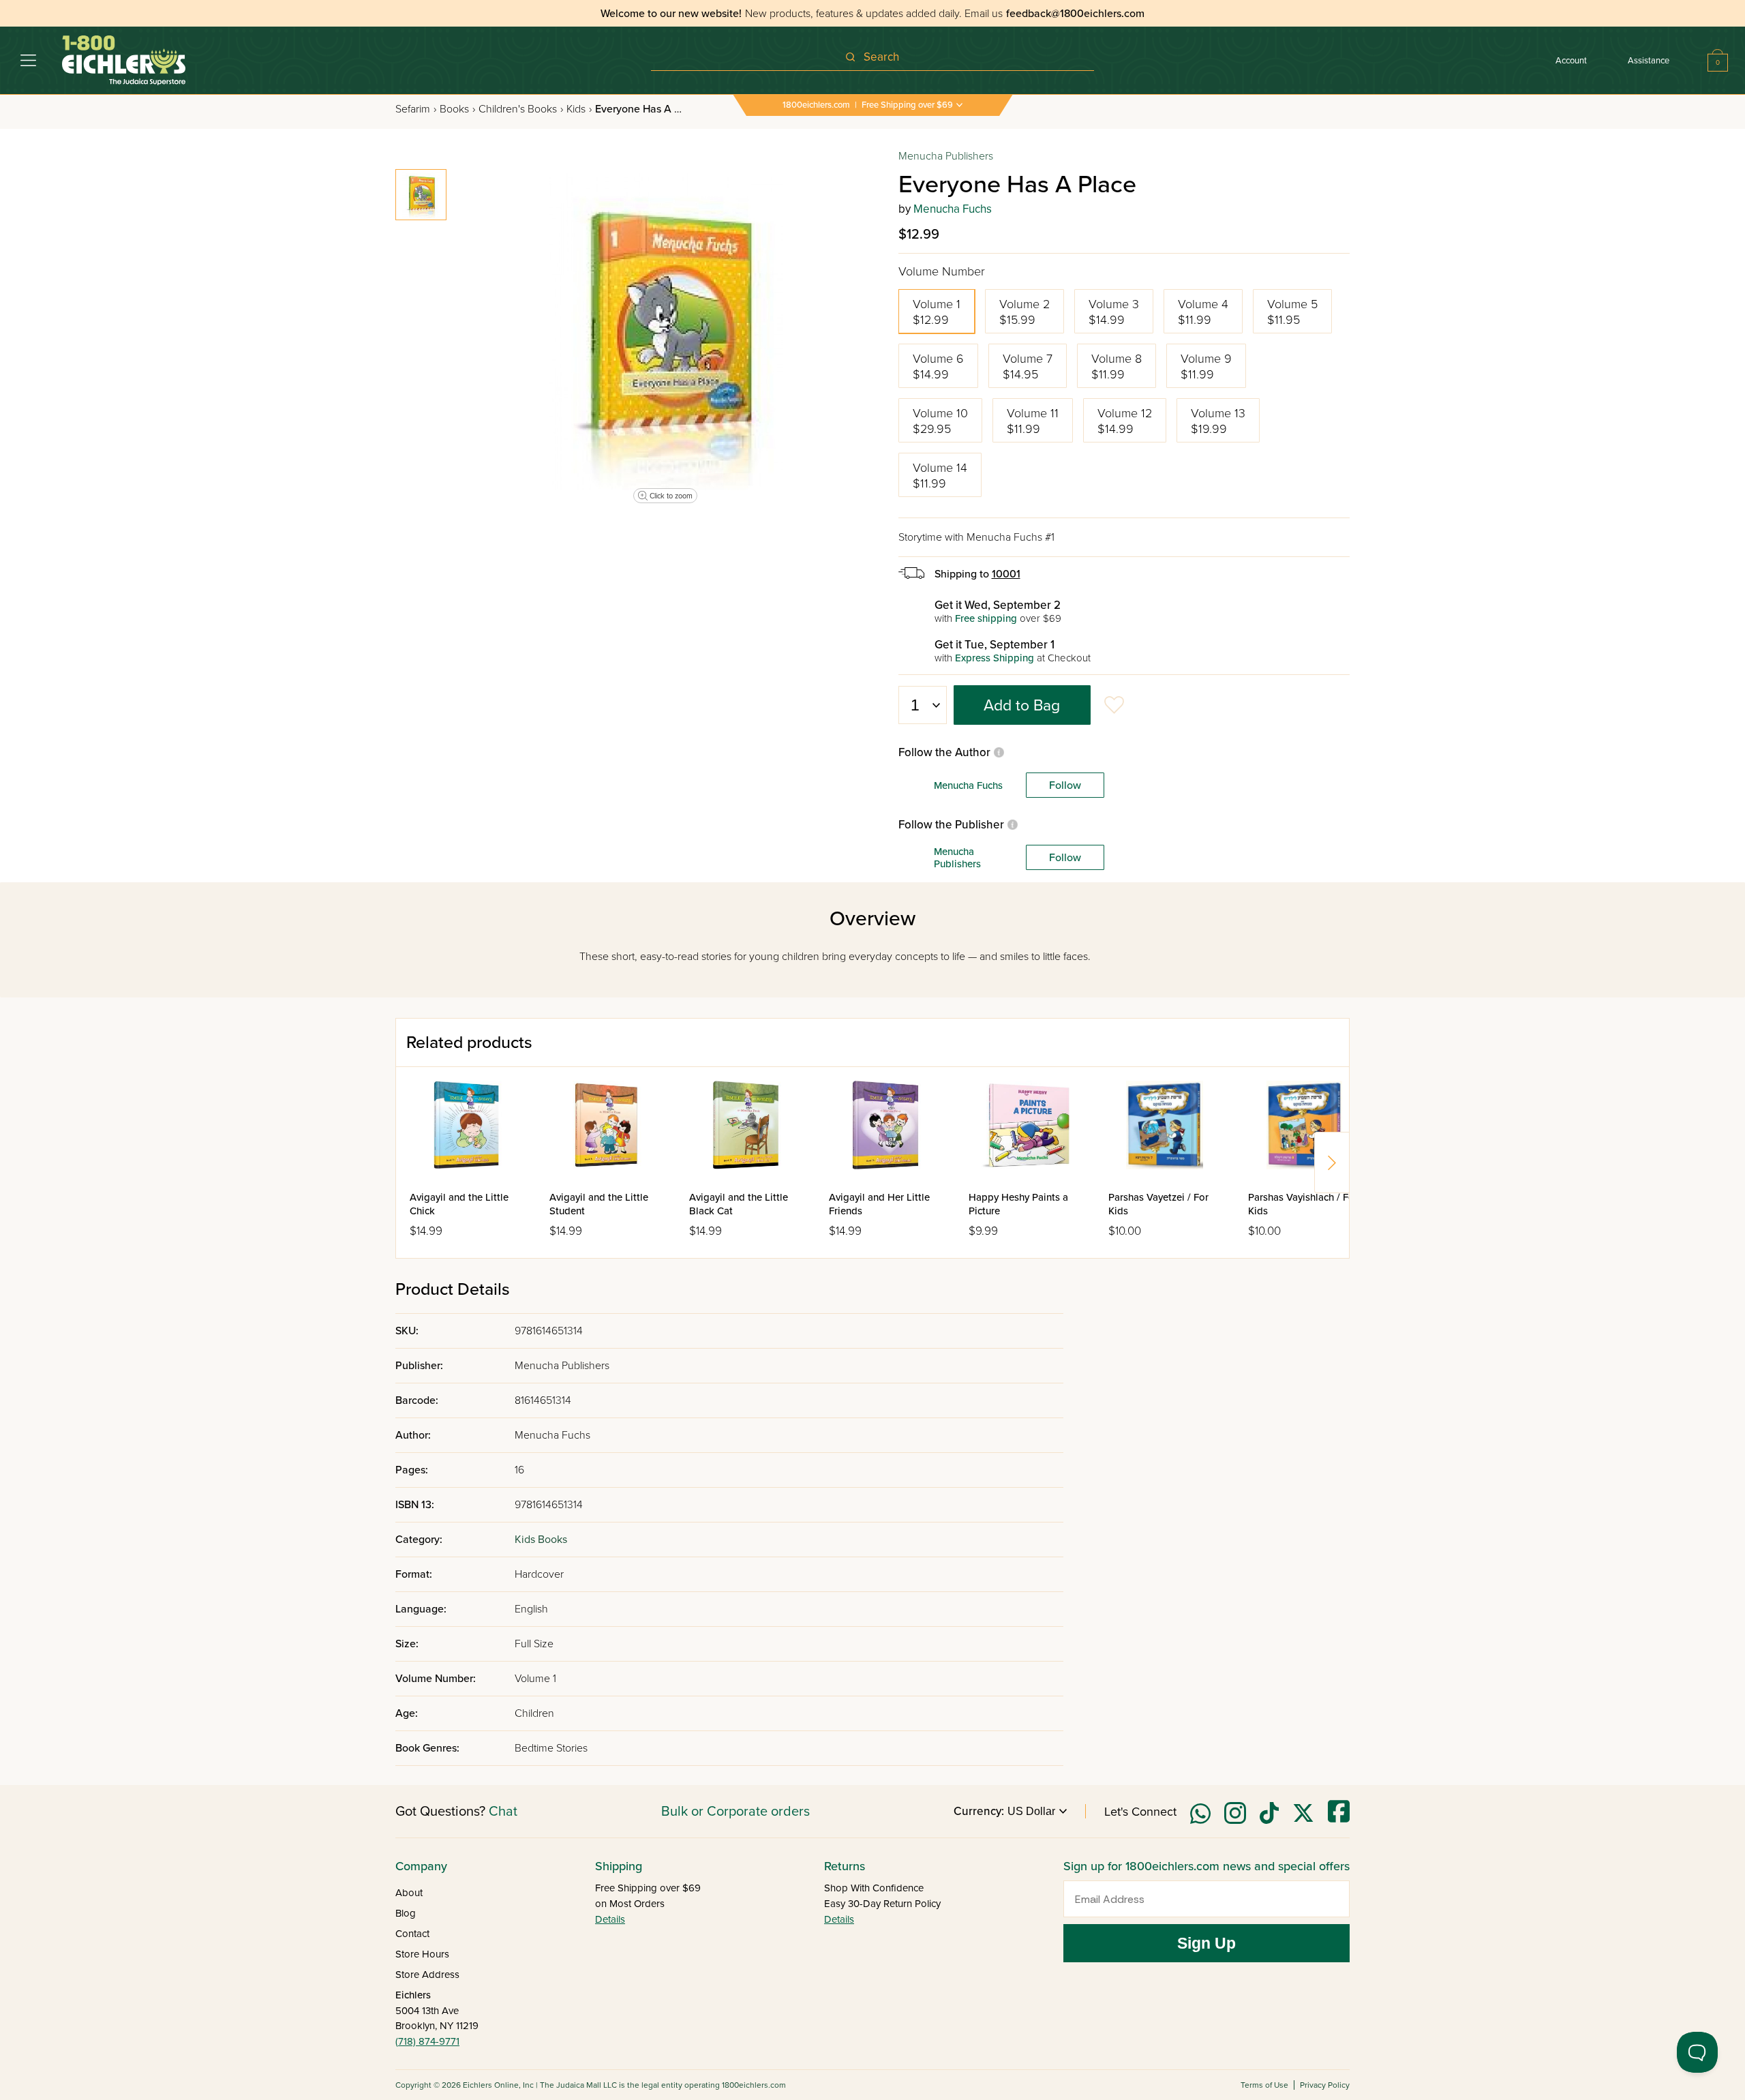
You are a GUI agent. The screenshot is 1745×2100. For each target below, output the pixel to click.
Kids (579, 109)
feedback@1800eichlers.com (1075, 14)
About (409, 1893)
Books (457, 109)
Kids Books (541, 1540)
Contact (412, 1934)
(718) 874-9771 (427, 2041)
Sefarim (416, 109)
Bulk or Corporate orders (735, 1812)
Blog (406, 1913)
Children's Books (521, 109)
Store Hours (422, 1954)
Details (610, 1919)
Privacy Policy (1325, 2085)
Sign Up (1207, 1943)
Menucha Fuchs (953, 209)
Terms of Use (1264, 2085)
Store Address (427, 1975)
